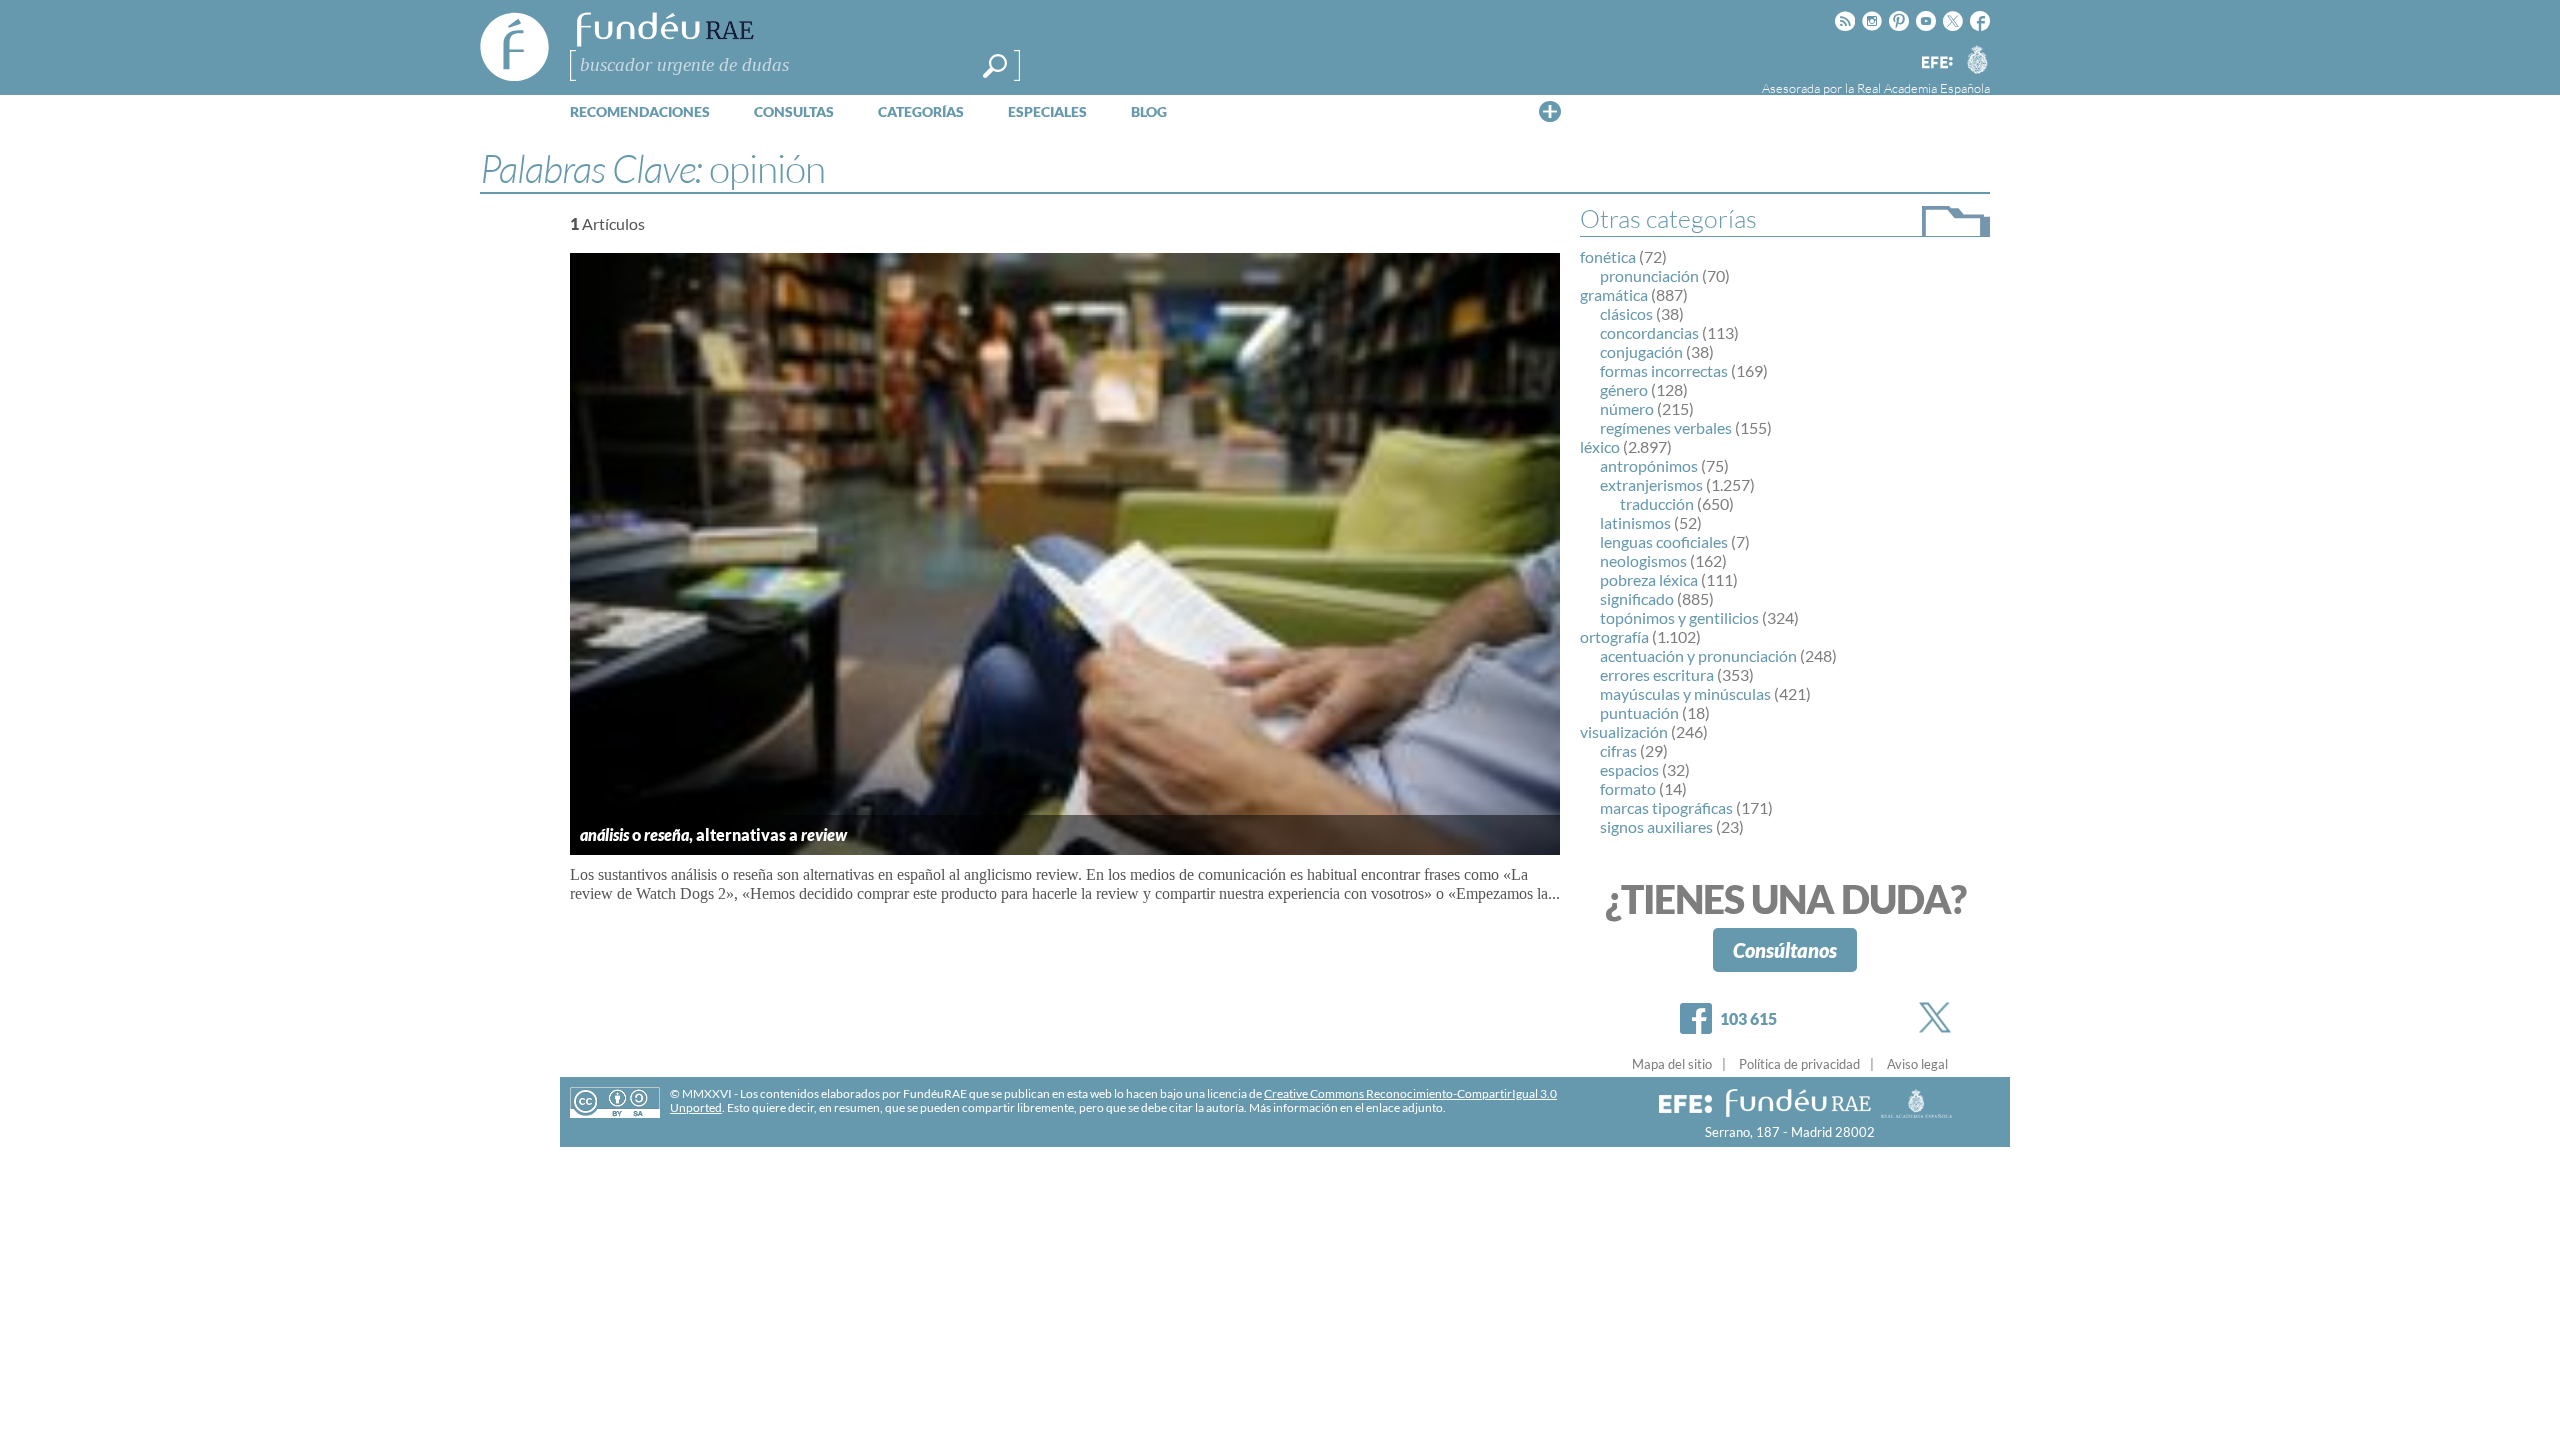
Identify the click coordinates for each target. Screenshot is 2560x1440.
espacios (1629, 769)
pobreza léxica (1649, 579)
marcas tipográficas (1666, 807)
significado (1637, 598)
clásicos (1626, 313)
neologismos (1643, 560)
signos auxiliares (1656, 826)
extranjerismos (1651, 484)
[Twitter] (1939, 1017)
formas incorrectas (1664, 370)
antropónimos (1649, 465)
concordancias (1649, 332)
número (1627, 408)
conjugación (1641, 351)
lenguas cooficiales (1664, 541)
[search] (995, 66)
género (1624, 389)
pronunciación (1649, 275)
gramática (1614, 294)
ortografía (1614, 636)
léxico (1600, 446)
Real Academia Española (1923, 88)
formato (1628, 788)
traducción (1657, 503)
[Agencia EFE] (1936, 63)
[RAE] (1977, 59)
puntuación (1639, 712)
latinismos (1635, 522)
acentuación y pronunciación (1698, 655)
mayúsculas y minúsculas (1685, 693)
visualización (1624, 731)
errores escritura (1657, 674)
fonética (1608, 256)
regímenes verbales (1666, 427)
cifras (1618, 750)
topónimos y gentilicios (1679, 617)
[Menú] (1550, 111)
